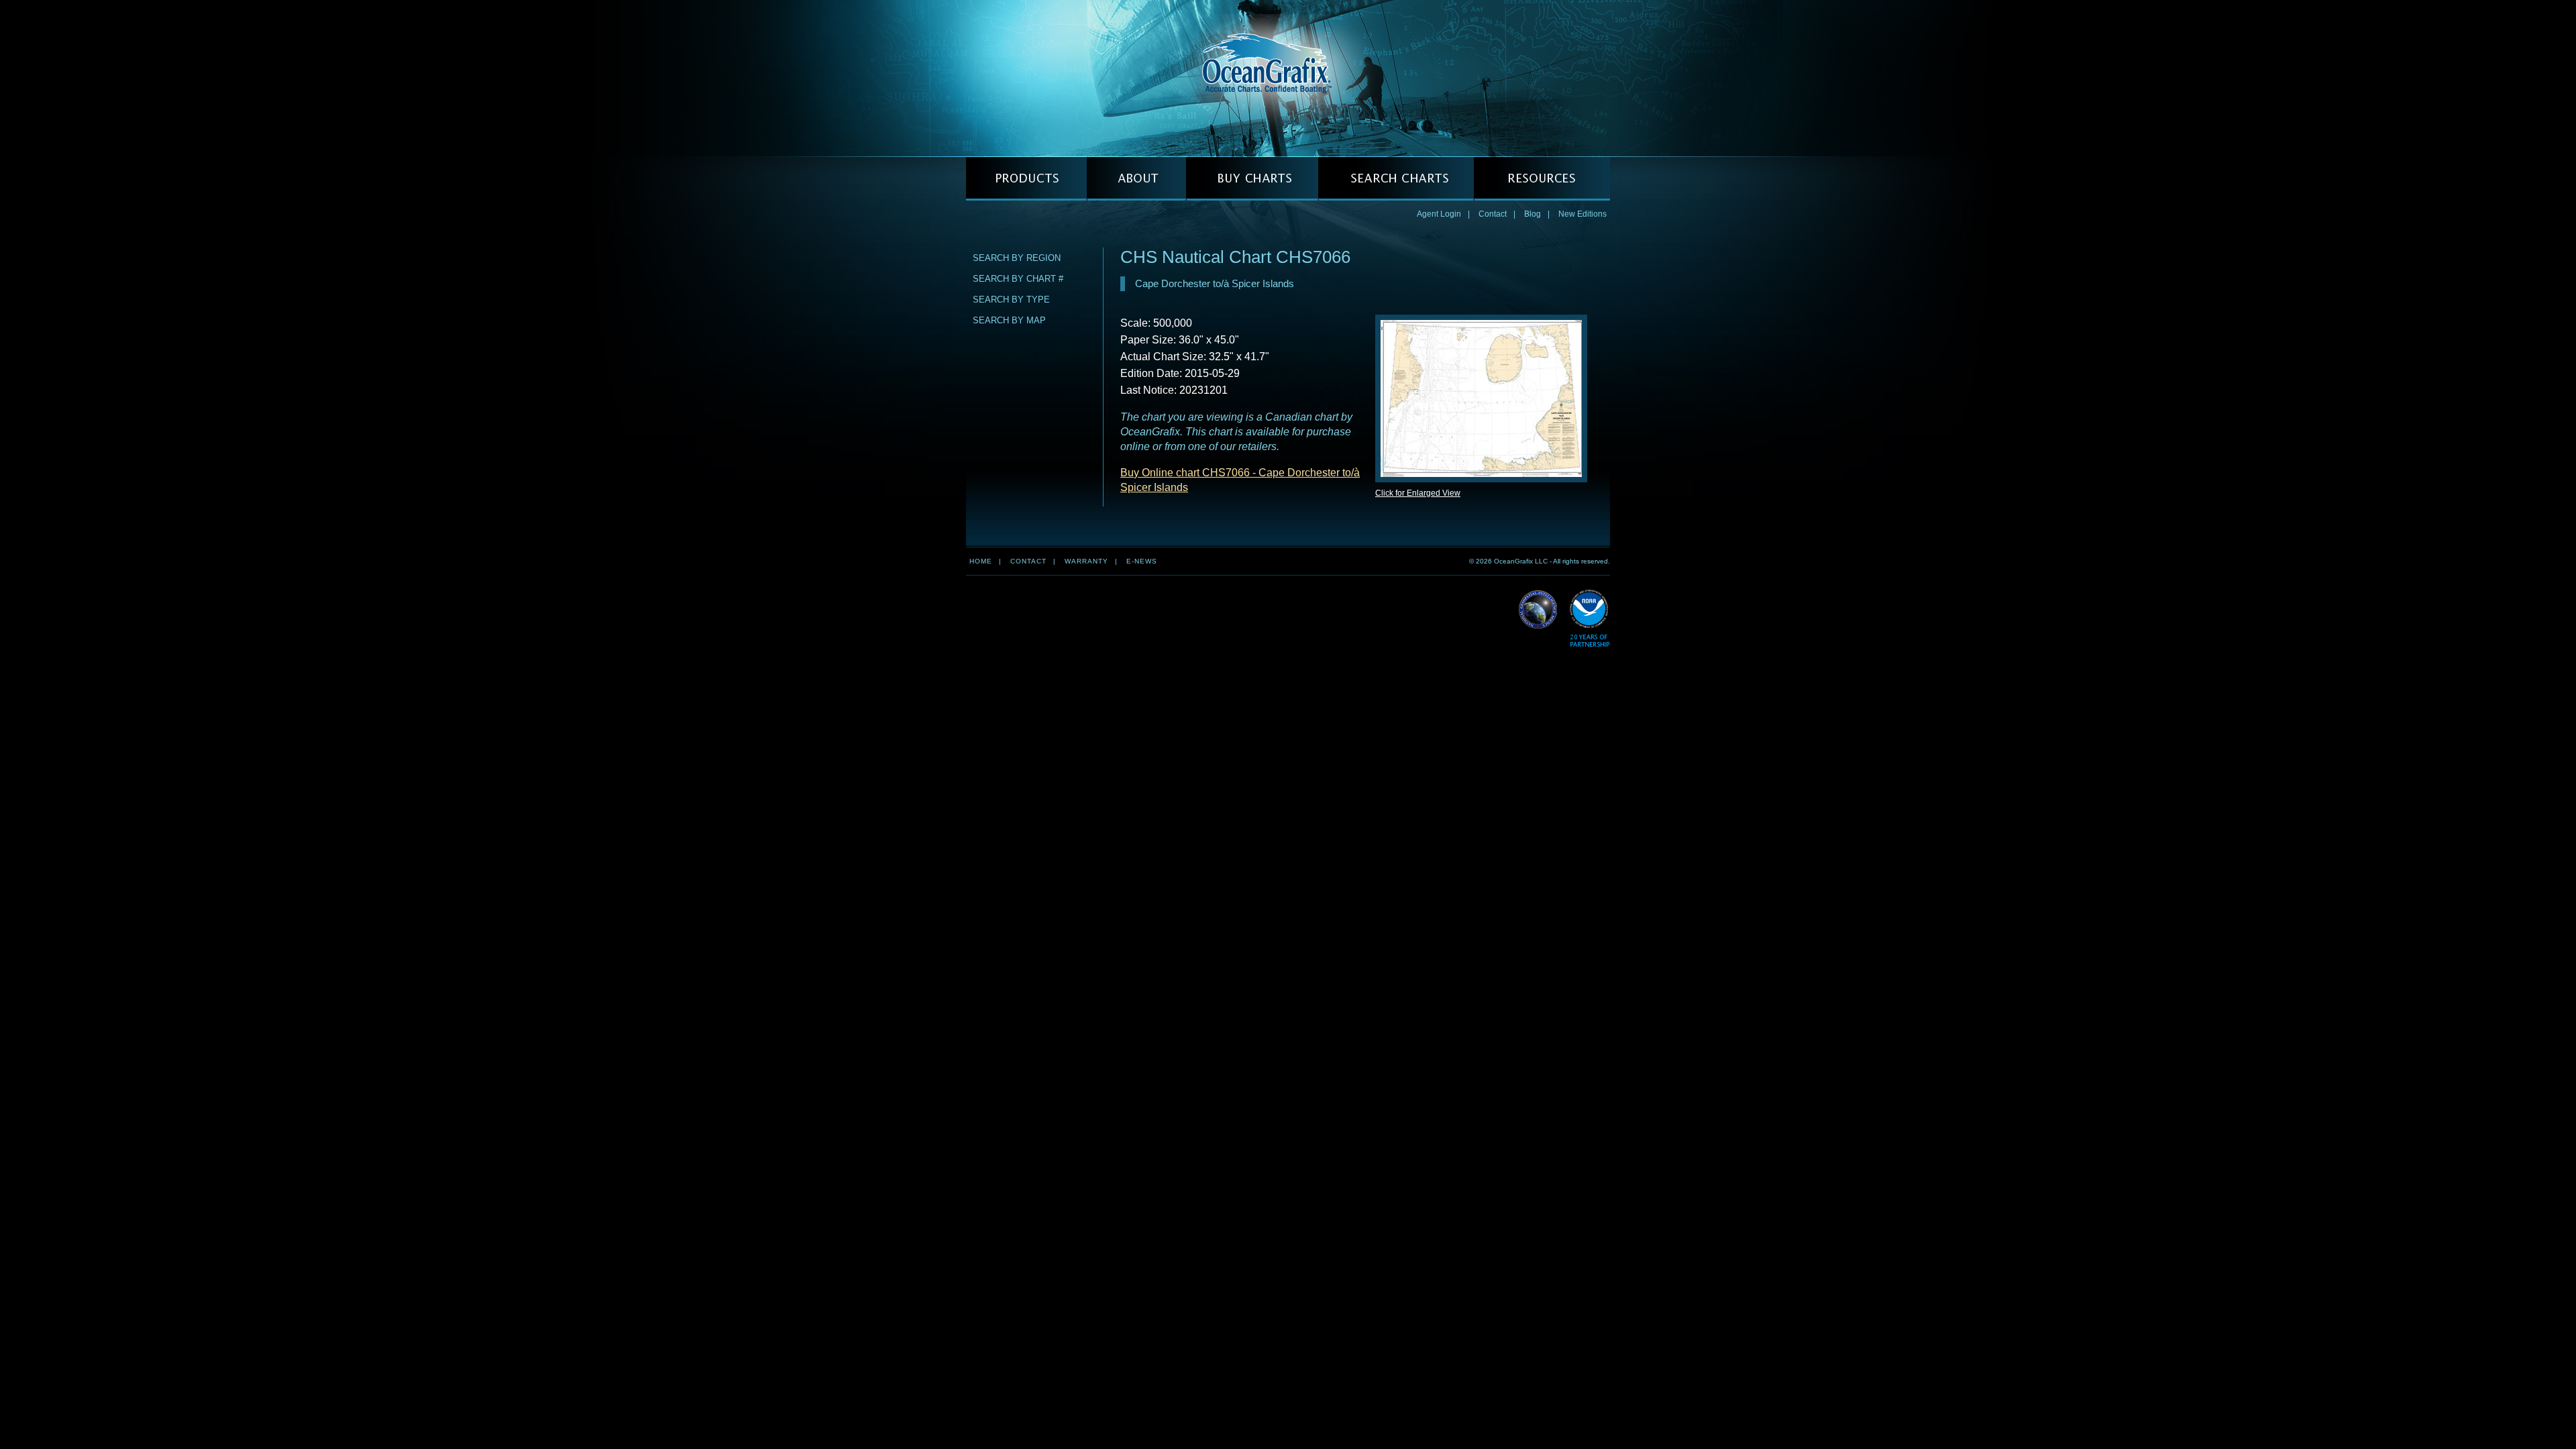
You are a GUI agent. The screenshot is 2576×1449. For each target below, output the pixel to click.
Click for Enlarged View (1418, 493)
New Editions (1582, 214)
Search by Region (1017, 258)
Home (981, 561)
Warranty (1086, 561)
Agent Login (1439, 214)
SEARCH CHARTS (1396, 179)
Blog (1533, 214)
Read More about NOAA (1590, 619)
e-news (1142, 561)
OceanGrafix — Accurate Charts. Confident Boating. (1288, 78)
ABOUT (1136, 179)
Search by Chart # (1018, 279)
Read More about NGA (1538, 610)
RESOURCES (1542, 179)
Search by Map (1009, 320)
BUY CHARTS (1252, 179)
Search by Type (1011, 300)
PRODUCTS (1026, 179)
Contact (1493, 214)
